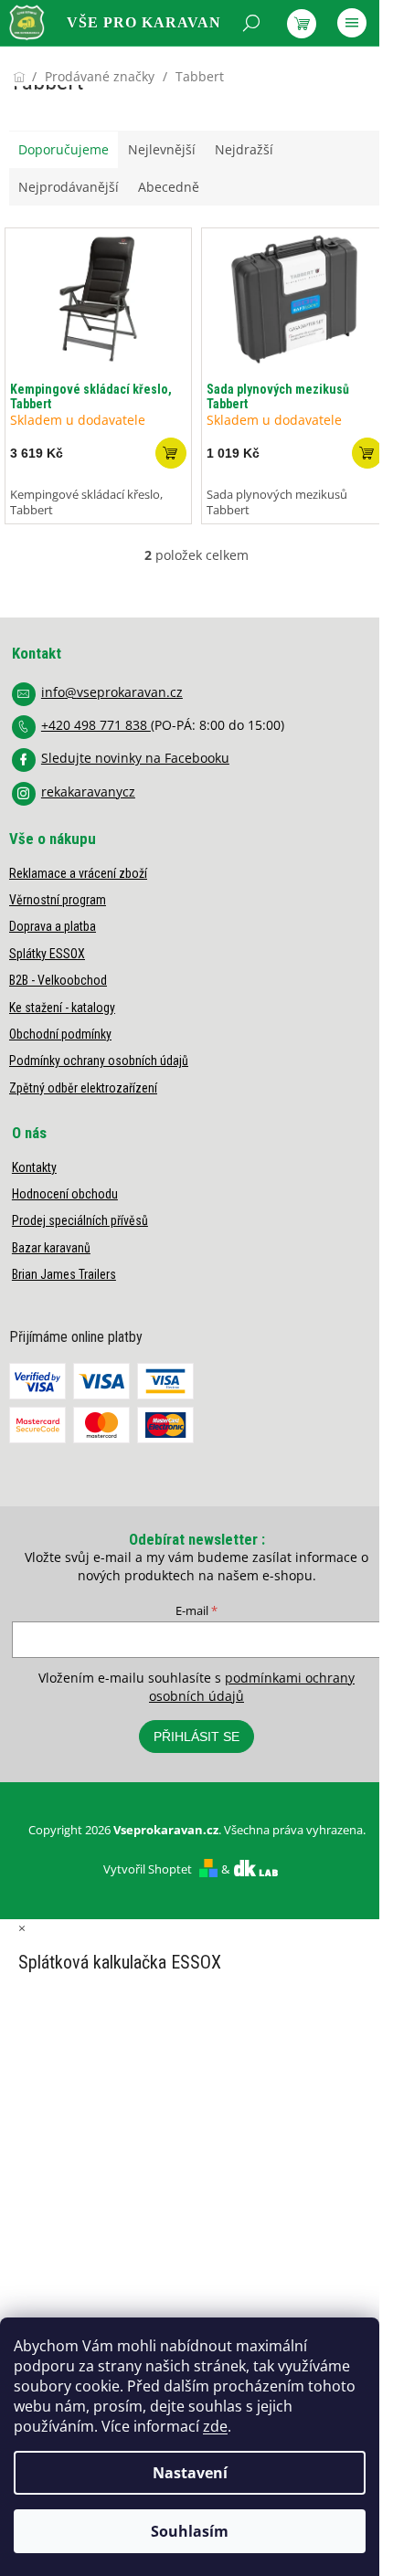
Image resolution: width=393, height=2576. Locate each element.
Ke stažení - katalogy (62, 1008)
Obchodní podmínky (60, 1034)
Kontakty (34, 1167)
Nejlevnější (162, 149)
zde (215, 2426)
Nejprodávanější (69, 187)
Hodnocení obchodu (65, 1194)
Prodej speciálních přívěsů (80, 1220)
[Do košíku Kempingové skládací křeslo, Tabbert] (171, 453)
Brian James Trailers (64, 1274)
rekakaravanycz (88, 792)
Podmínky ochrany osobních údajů (99, 1061)
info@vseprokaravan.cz (112, 692)
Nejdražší (244, 149)
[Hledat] (251, 23)
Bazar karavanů (51, 1248)
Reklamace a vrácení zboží (78, 873)
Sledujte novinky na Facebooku (135, 758)
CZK (91, 70)
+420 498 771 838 (96, 725)
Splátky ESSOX (47, 954)
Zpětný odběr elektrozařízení (83, 1088)
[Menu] (352, 23)
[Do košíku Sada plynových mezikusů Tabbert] (367, 453)
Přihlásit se (196, 1737)
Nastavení (190, 2473)
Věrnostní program (58, 900)
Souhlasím (190, 2531)
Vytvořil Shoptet (148, 1869)
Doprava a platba (53, 926)
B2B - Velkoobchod (58, 980)
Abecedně (169, 187)
